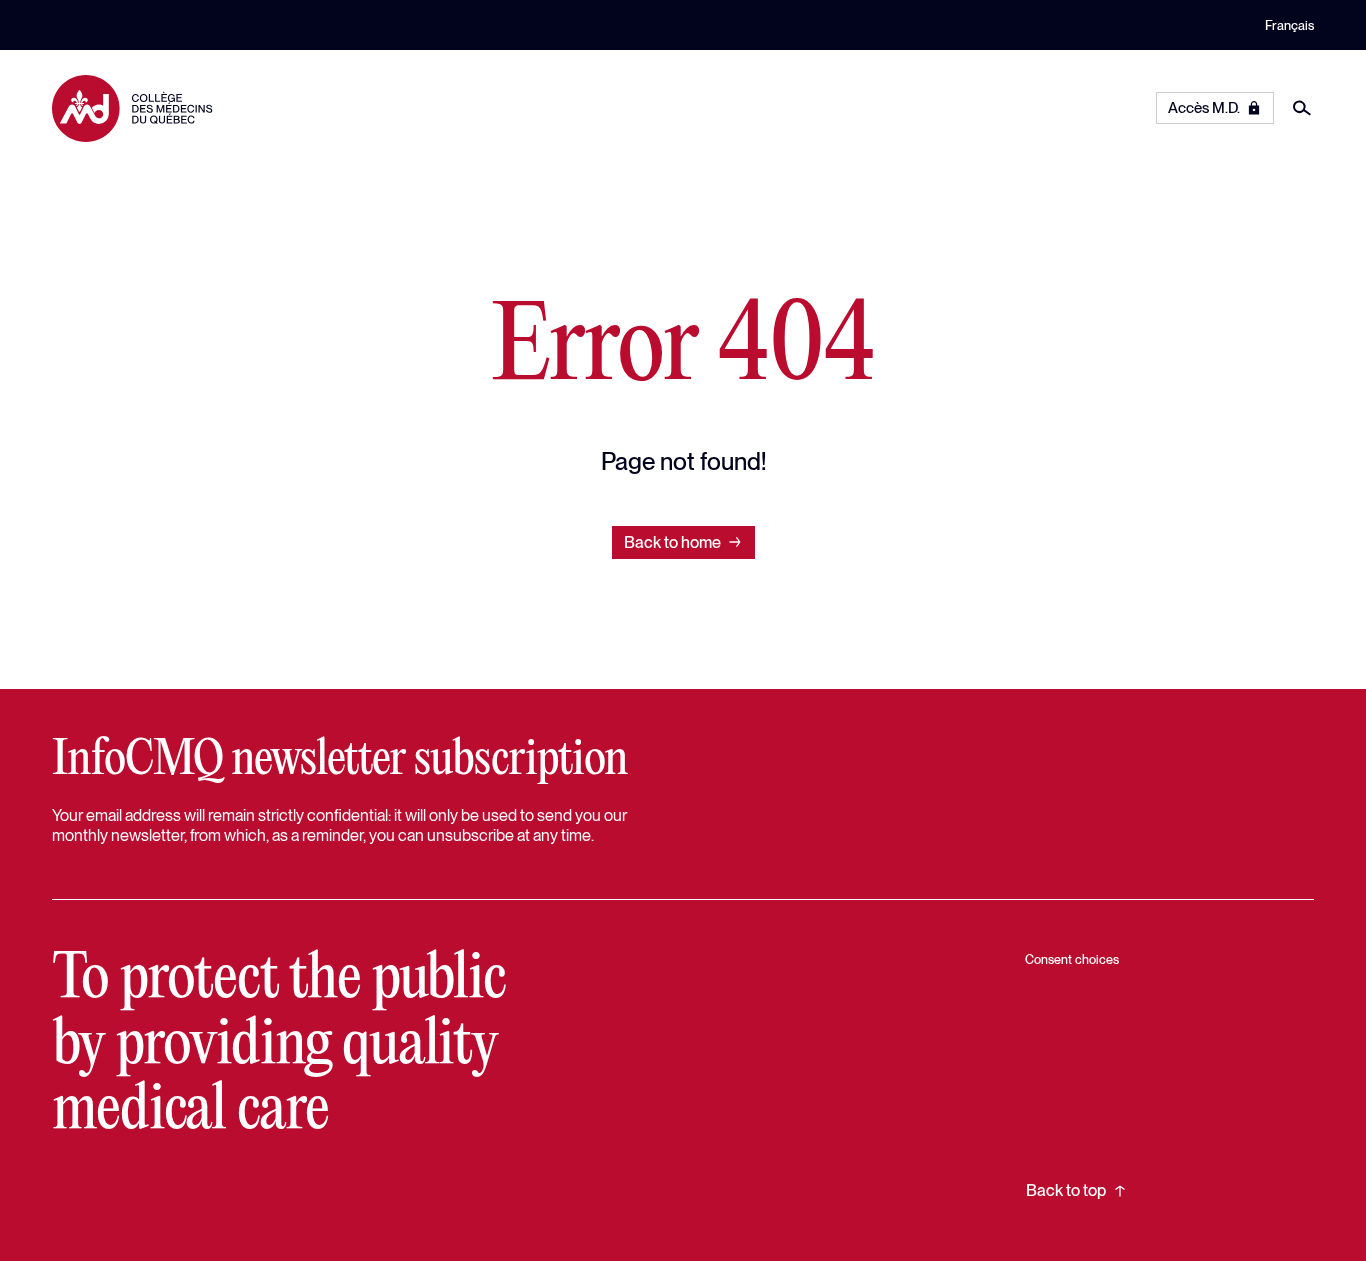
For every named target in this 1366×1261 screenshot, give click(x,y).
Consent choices (1072, 959)
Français (1289, 25)
